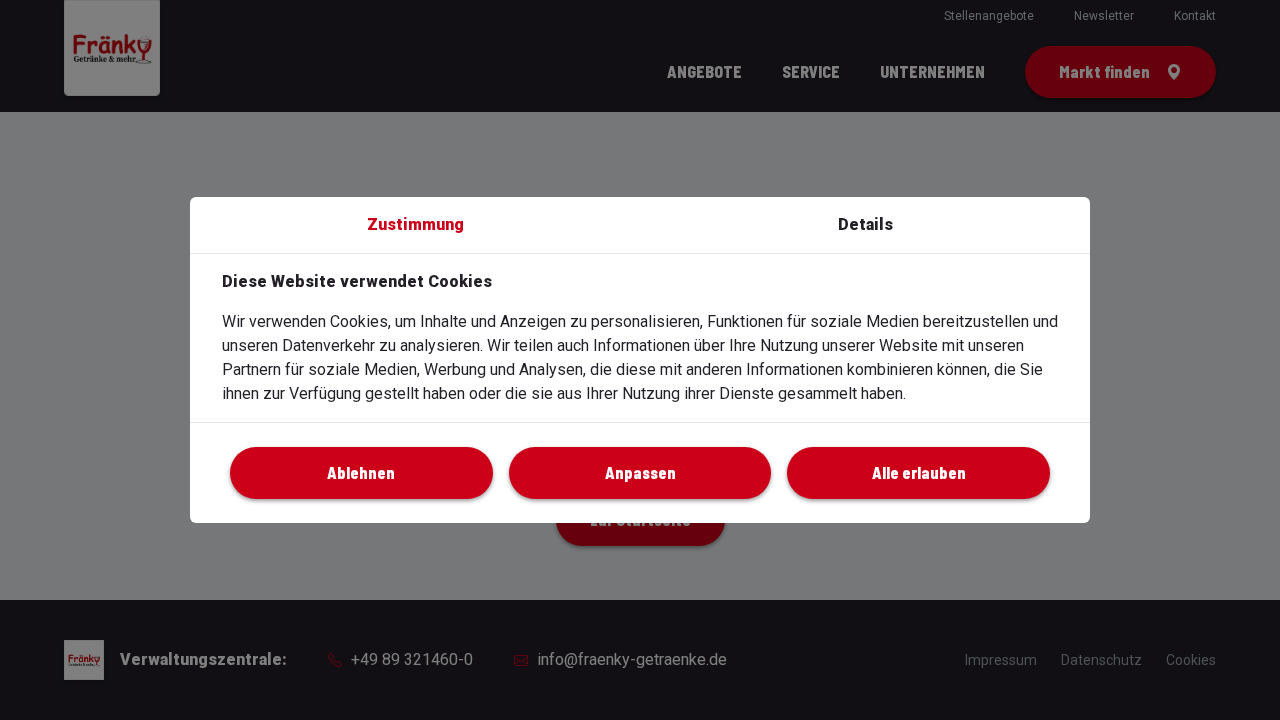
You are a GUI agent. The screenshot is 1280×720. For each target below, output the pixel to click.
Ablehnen (361, 472)
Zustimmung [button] (415, 224)
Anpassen (640, 472)
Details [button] (865, 224)
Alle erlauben (919, 472)
